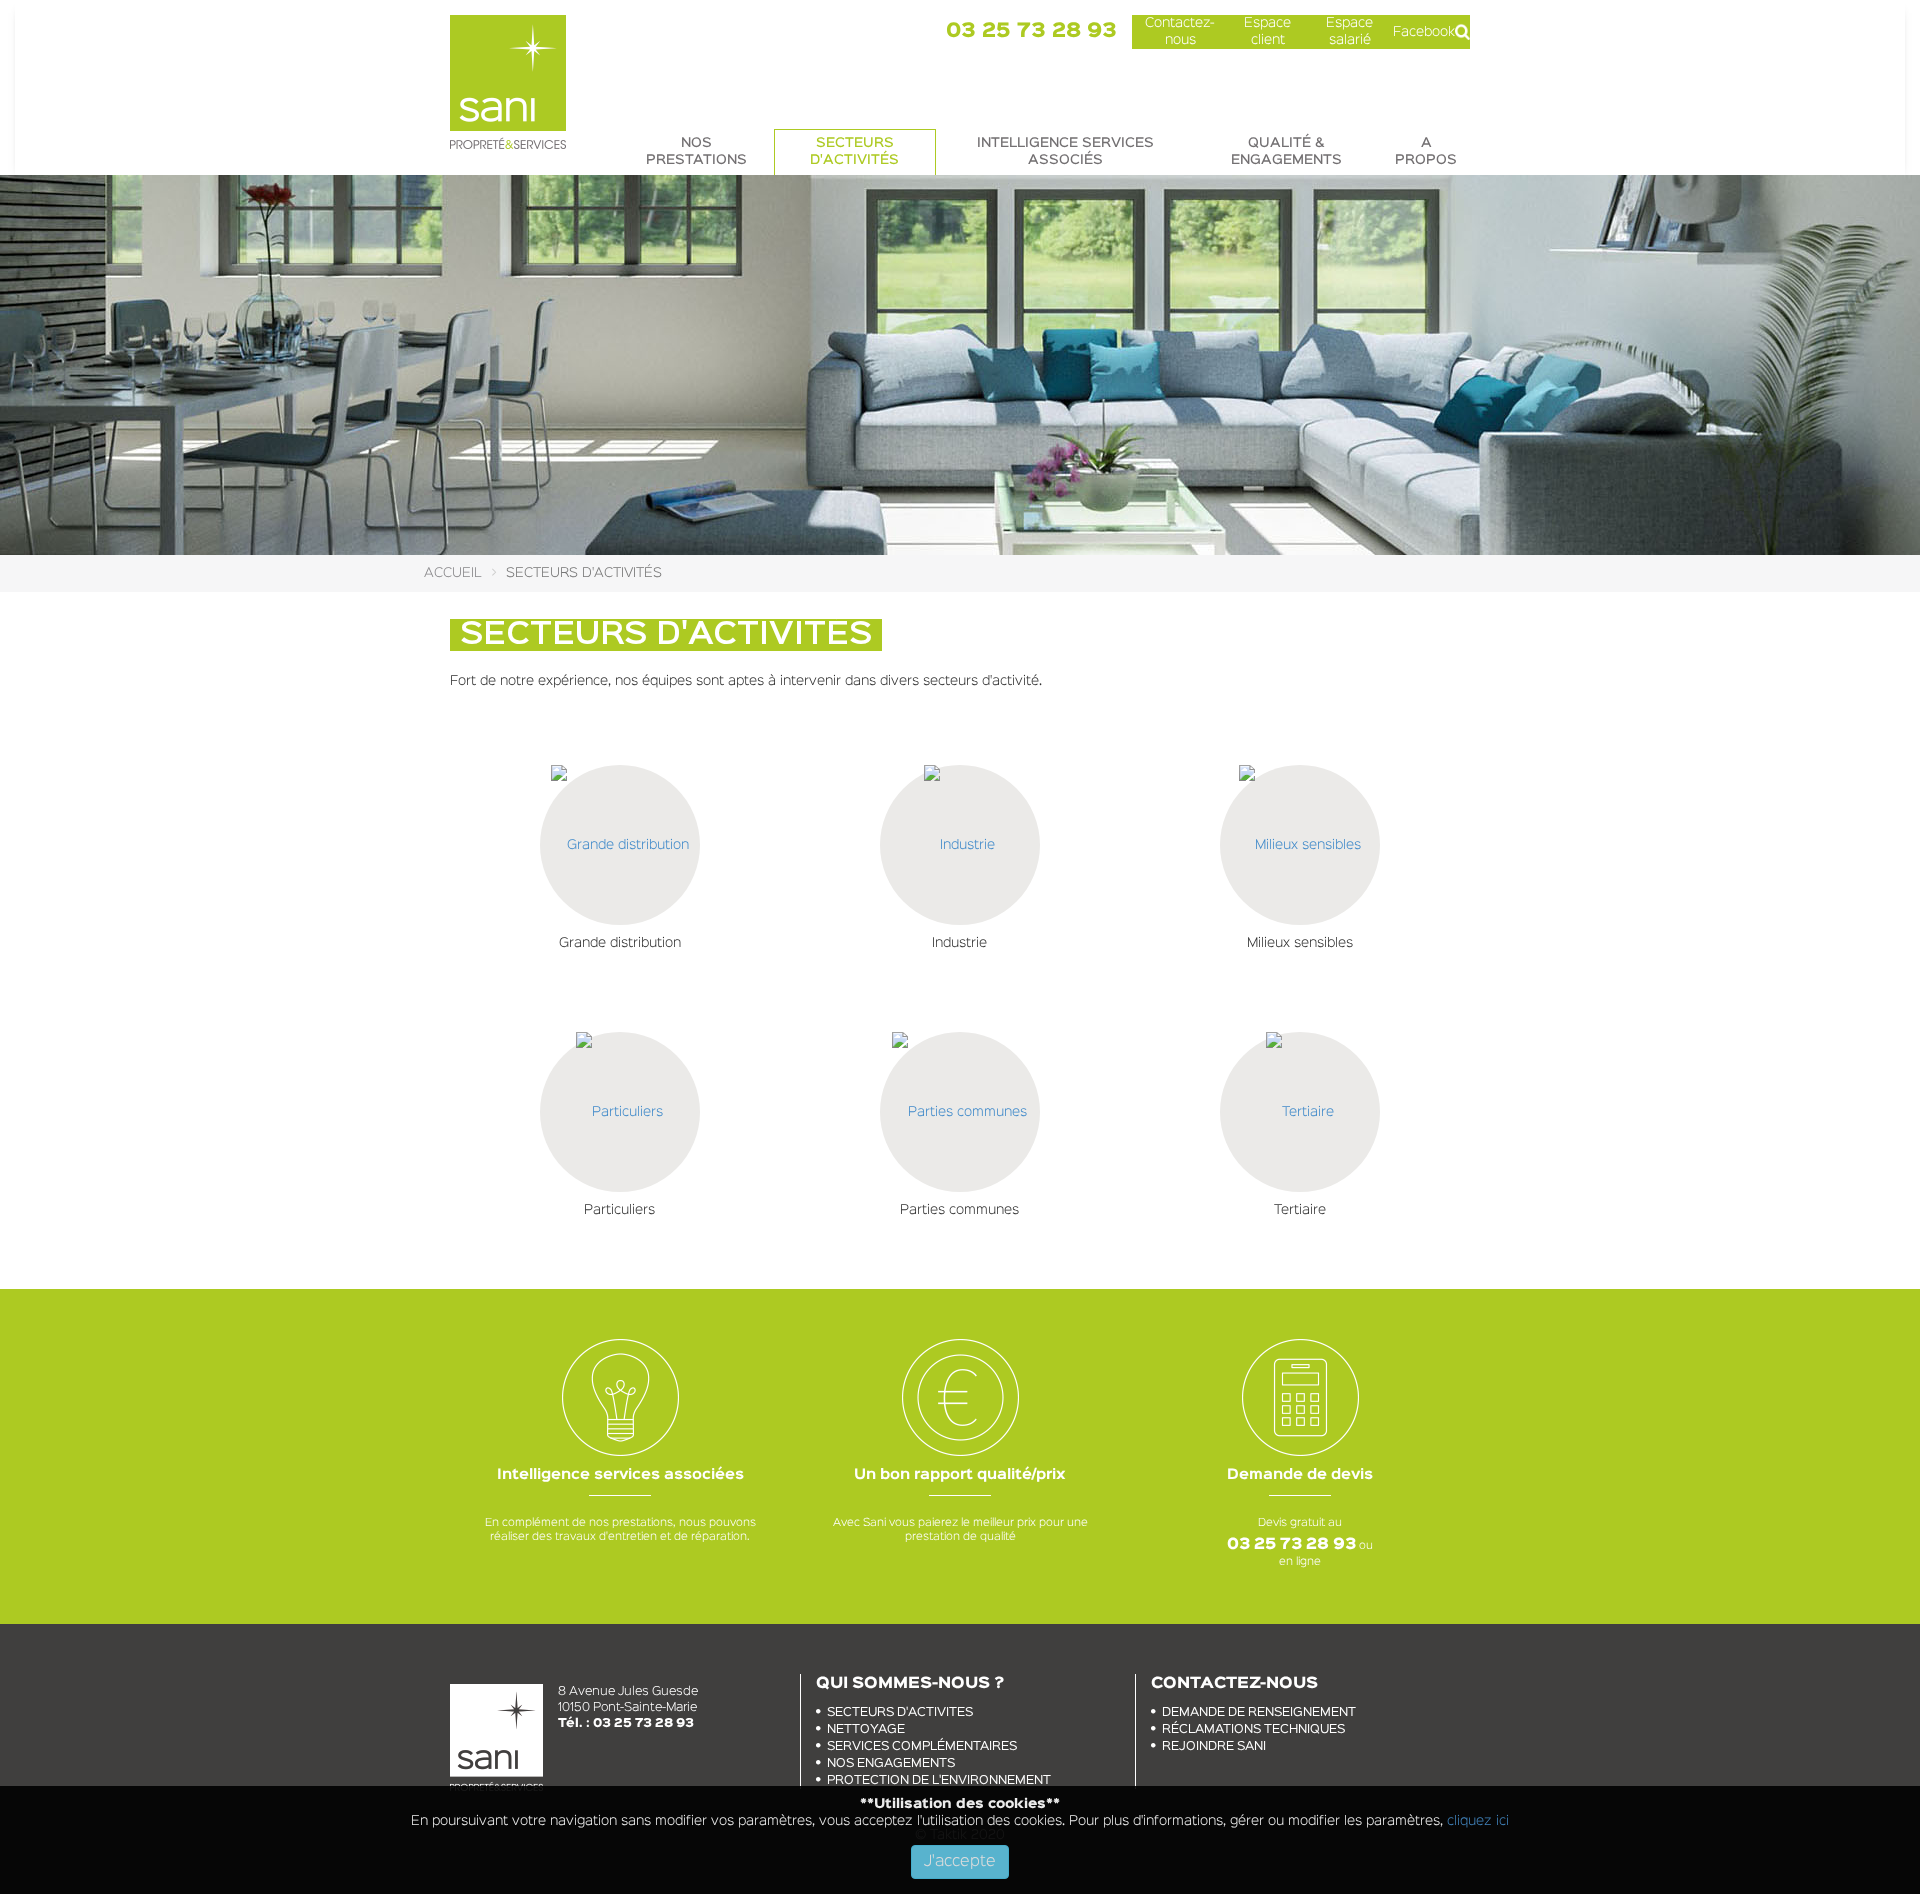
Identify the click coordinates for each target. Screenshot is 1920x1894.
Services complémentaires (922, 1746)
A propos (1426, 151)
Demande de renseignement (1259, 1712)
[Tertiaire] (1300, 1112)
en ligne (1300, 1562)
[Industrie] (959, 845)
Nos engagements (891, 1763)
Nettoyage (866, 1729)
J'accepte (960, 1862)
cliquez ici (1476, 1821)
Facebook (1424, 32)
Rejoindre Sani (1214, 1746)
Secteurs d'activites (900, 1712)
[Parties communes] (959, 1112)
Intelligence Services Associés (1065, 151)
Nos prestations (696, 151)
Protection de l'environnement (939, 1780)
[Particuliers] (619, 1112)
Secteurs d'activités (854, 151)
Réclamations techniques (1253, 1729)
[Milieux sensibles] (1300, 845)
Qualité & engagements (1286, 151)
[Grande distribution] (620, 845)
